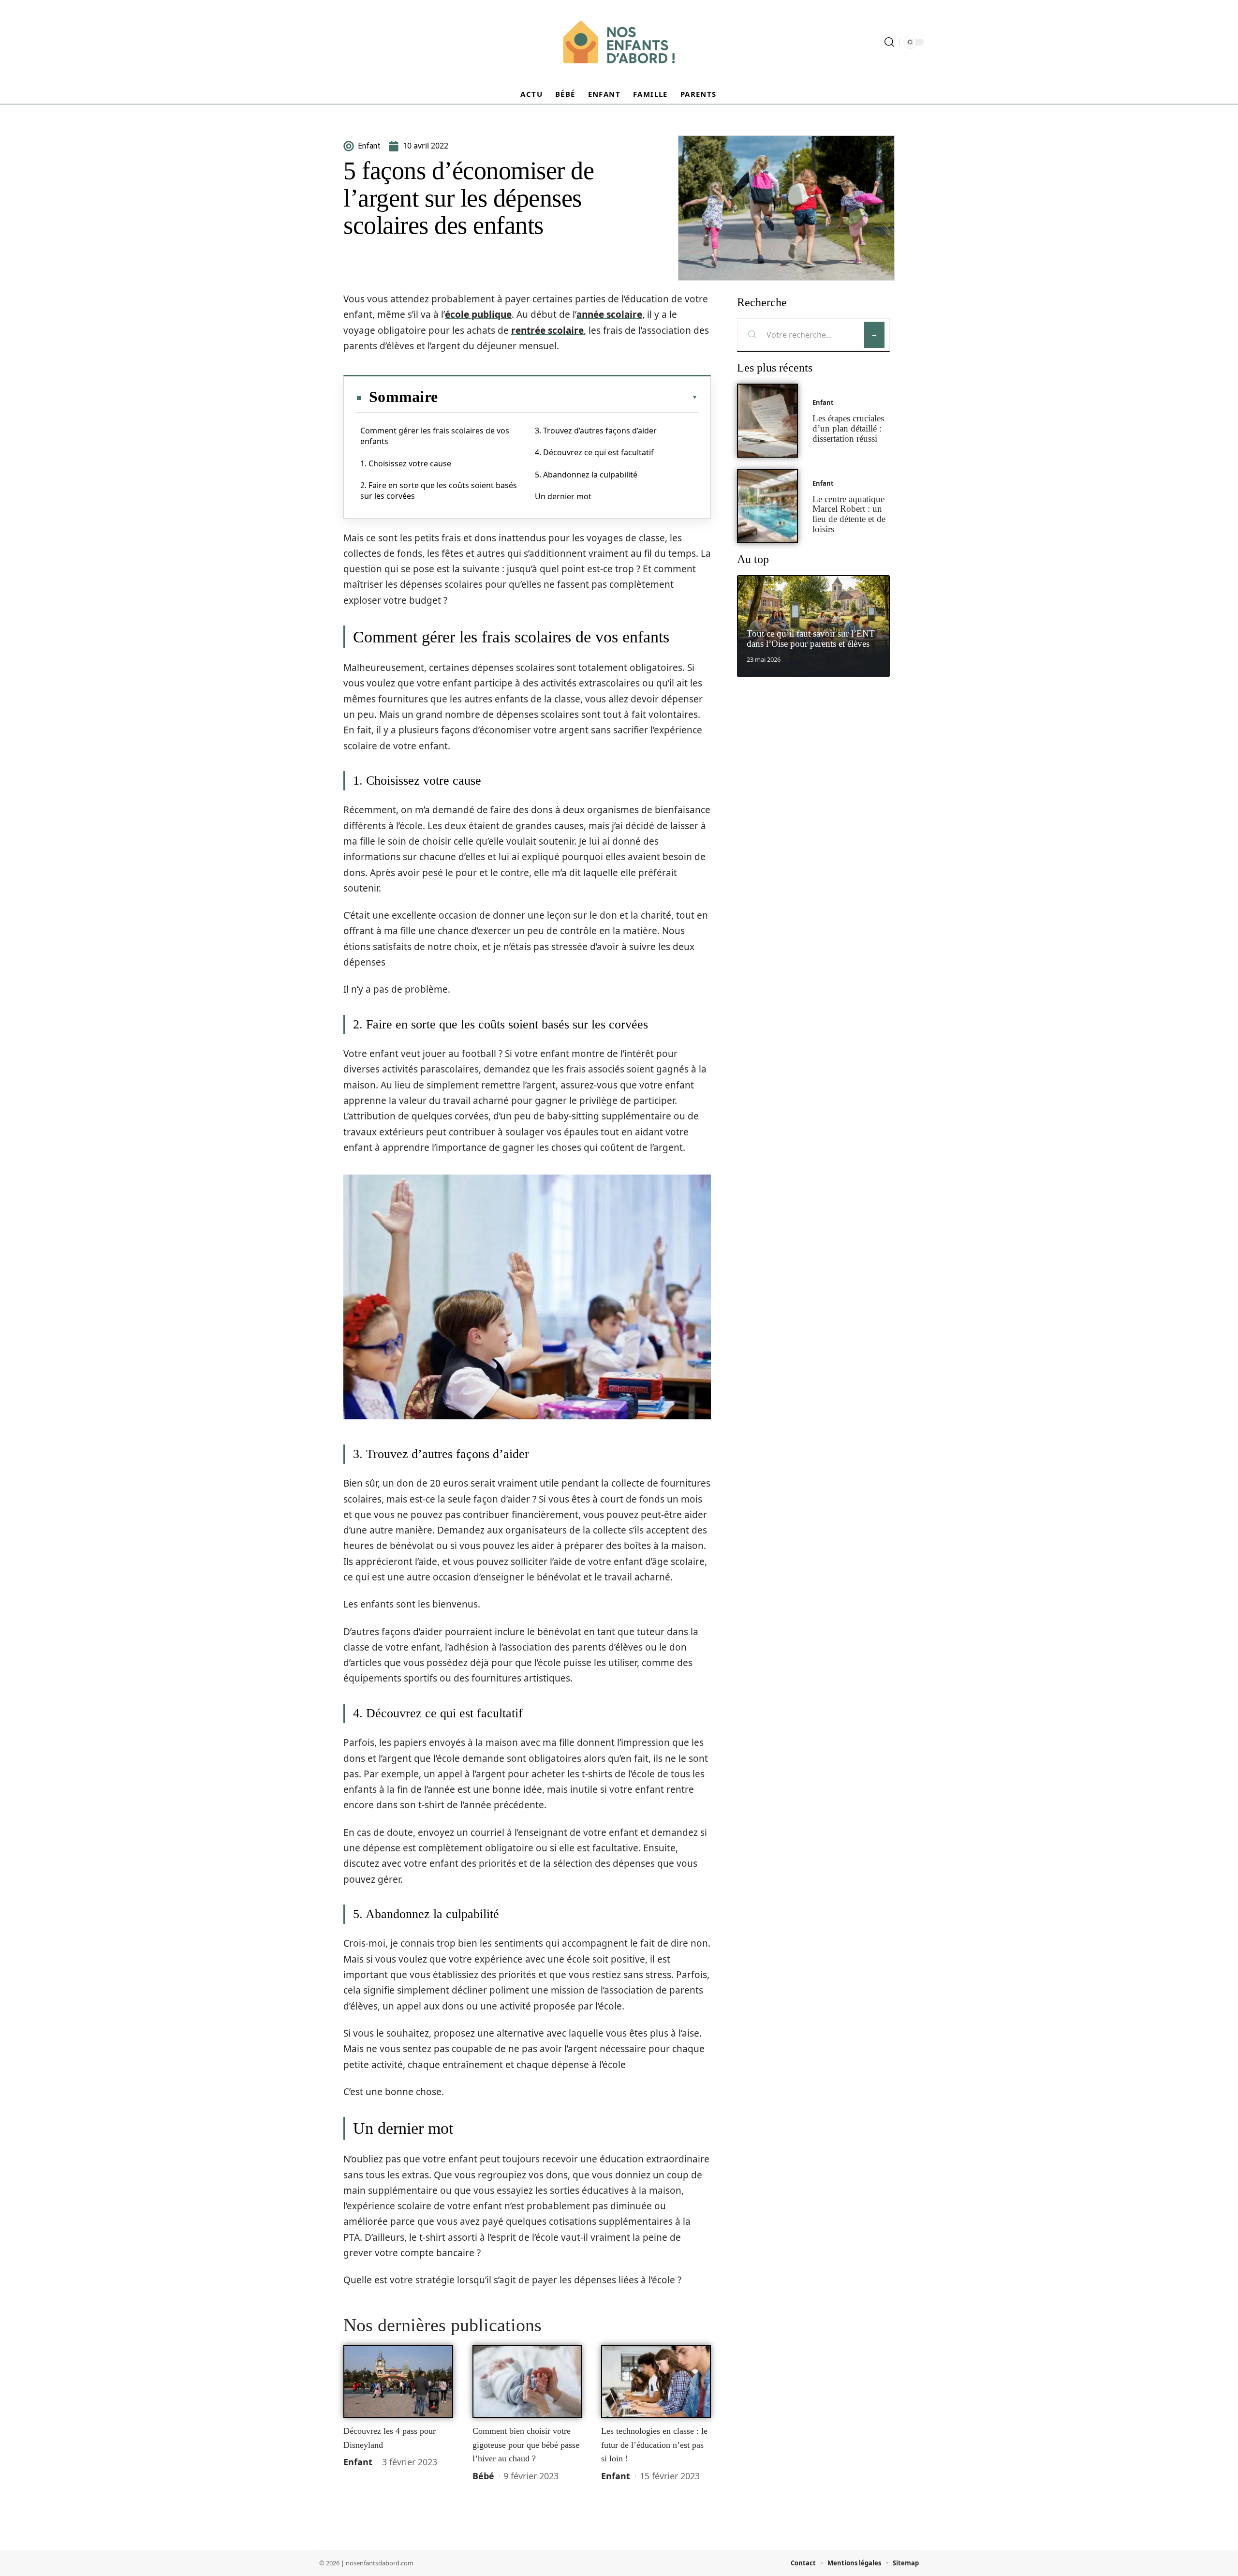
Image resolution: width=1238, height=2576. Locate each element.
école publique (478, 314)
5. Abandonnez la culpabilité (586, 475)
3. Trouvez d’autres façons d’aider (596, 431)
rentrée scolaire (547, 330)
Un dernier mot (563, 496)
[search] (889, 42)
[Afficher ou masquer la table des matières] (568, 397)
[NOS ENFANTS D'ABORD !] (619, 42)
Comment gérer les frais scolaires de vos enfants (435, 436)
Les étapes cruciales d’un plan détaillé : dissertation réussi (848, 428)
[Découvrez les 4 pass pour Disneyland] (398, 2382)
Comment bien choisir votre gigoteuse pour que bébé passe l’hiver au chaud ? (526, 2445)
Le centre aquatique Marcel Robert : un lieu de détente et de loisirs (849, 514)
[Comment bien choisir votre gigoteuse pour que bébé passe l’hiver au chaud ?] (527, 2382)
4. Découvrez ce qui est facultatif (594, 452)
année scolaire (609, 314)
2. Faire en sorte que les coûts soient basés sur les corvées (439, 491)
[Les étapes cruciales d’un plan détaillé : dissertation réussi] (767, 421)
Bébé (483, 2476)
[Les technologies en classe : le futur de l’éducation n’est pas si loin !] (656, 2382)
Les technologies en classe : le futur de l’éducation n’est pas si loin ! (654, 2445)
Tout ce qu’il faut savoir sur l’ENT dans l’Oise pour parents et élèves (811, 639)
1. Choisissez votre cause (406, 463)
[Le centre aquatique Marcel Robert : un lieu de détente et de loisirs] (767, 506)
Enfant (358, 2462)
